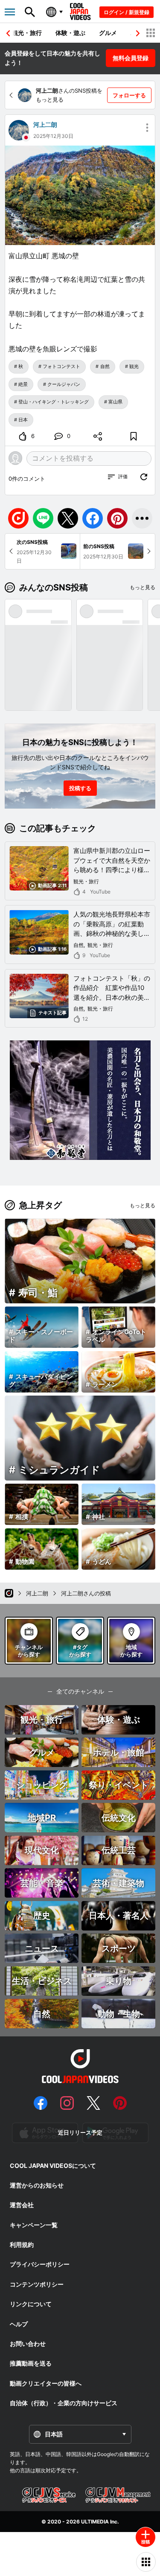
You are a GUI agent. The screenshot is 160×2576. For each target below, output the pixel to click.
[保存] (134, 436)
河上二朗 (45, 124)
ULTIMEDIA (95, 2522)
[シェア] (98, 436)
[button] (138, 33)
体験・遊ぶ (70, 33)
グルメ (108, 33)
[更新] (144, 477)
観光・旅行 (27, 33)
